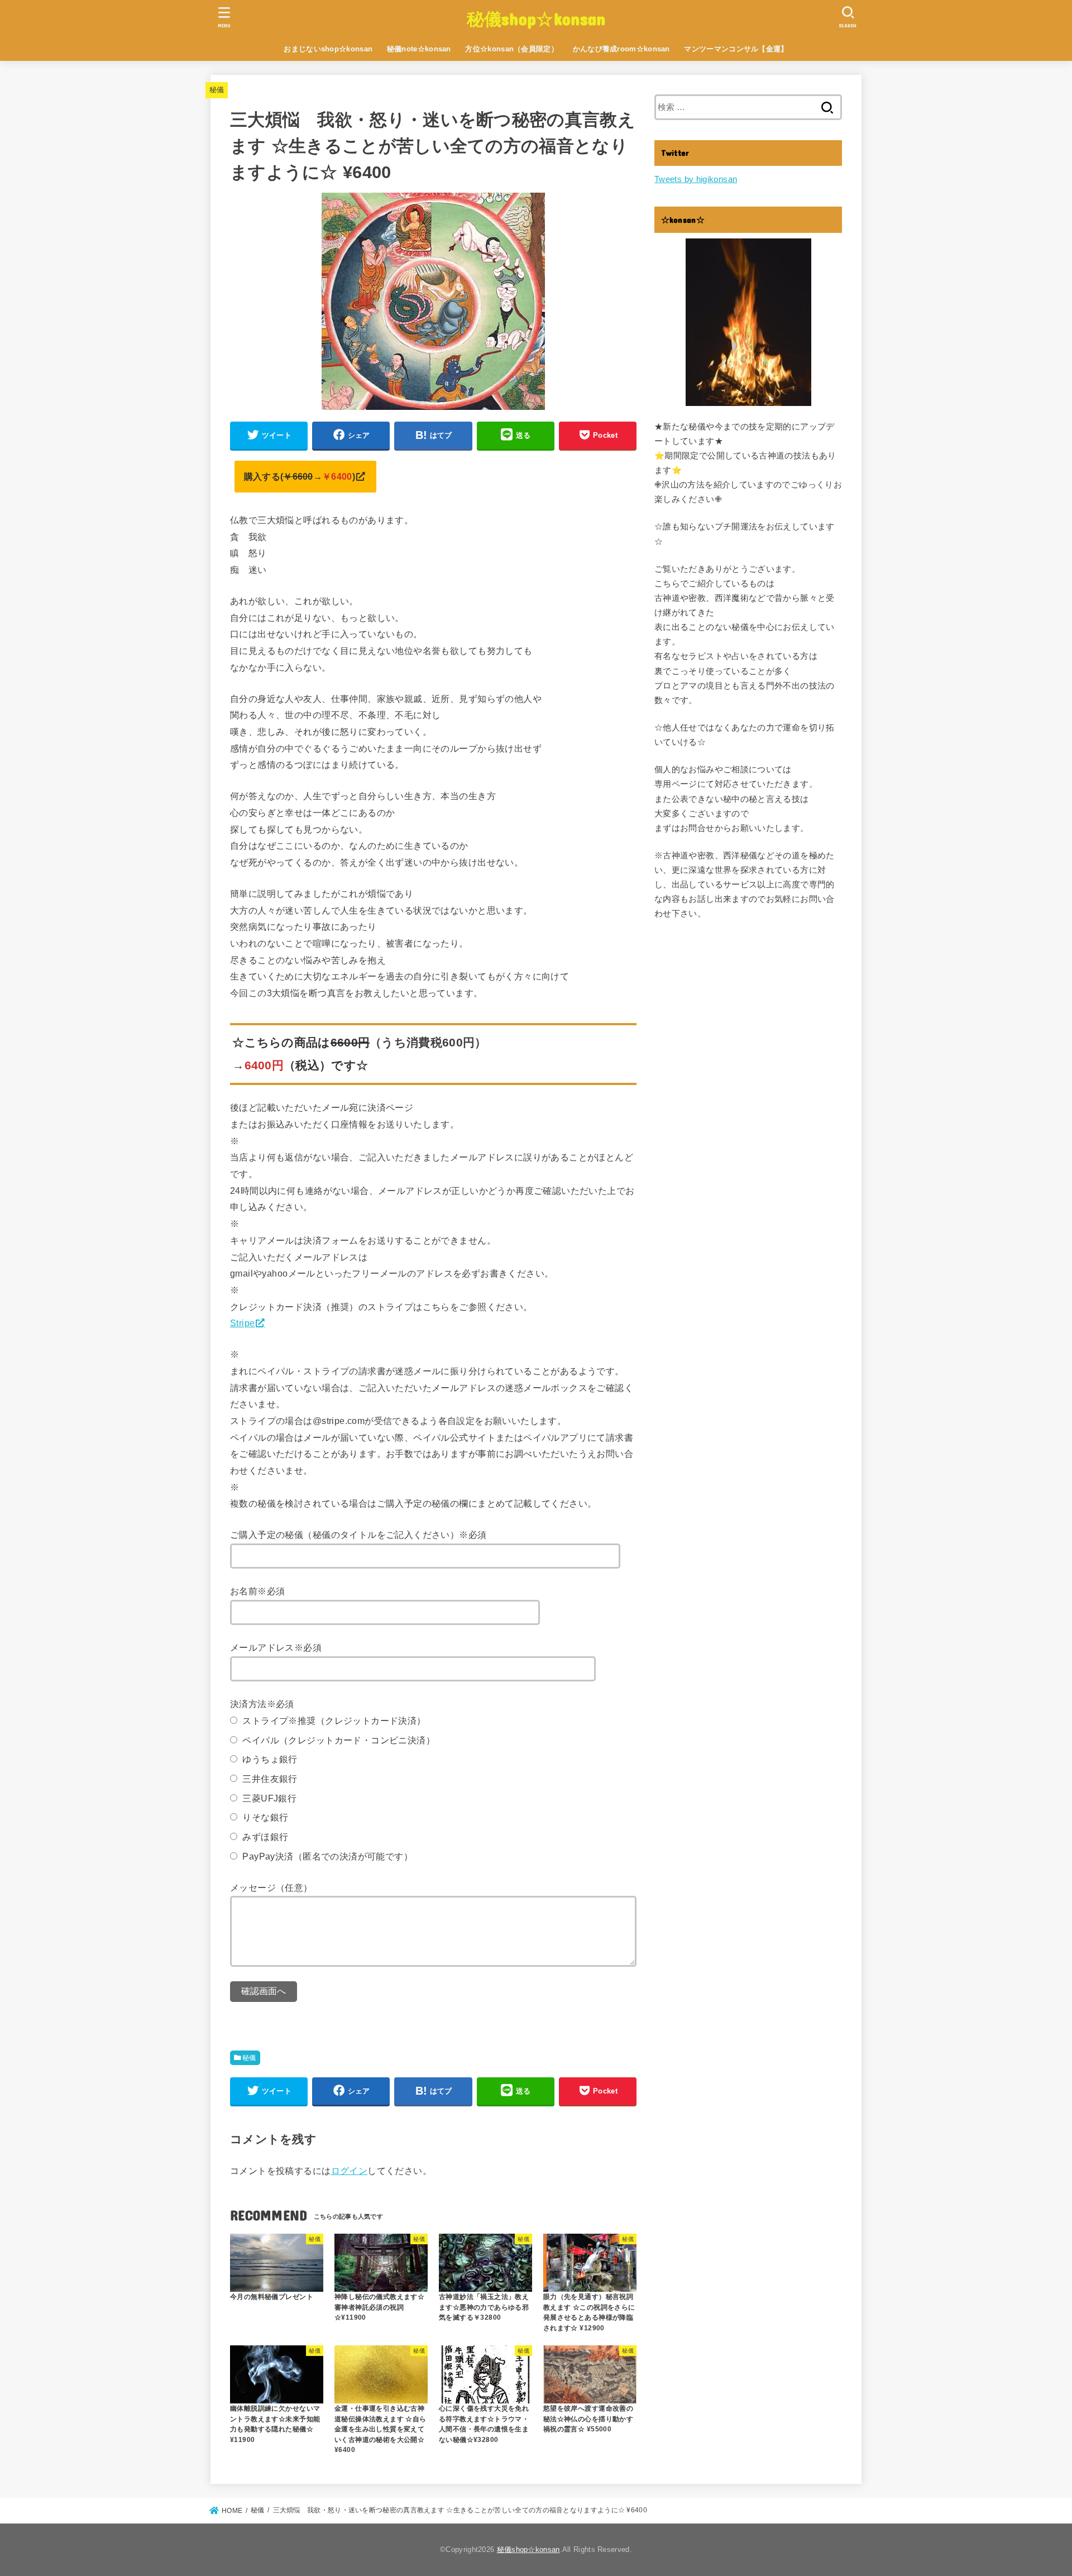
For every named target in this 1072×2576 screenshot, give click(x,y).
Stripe (242, 1323)
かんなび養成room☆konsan (621, 49)
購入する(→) (300, 476)
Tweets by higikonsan (696, 179)
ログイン (350, 2171)
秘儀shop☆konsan (536, 18)
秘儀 (217, 90)
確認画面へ (264, 1991)
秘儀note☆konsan (419, 49)
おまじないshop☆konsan (328, 49)
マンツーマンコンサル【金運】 (736, 49)
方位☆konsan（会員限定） (512, 49)
